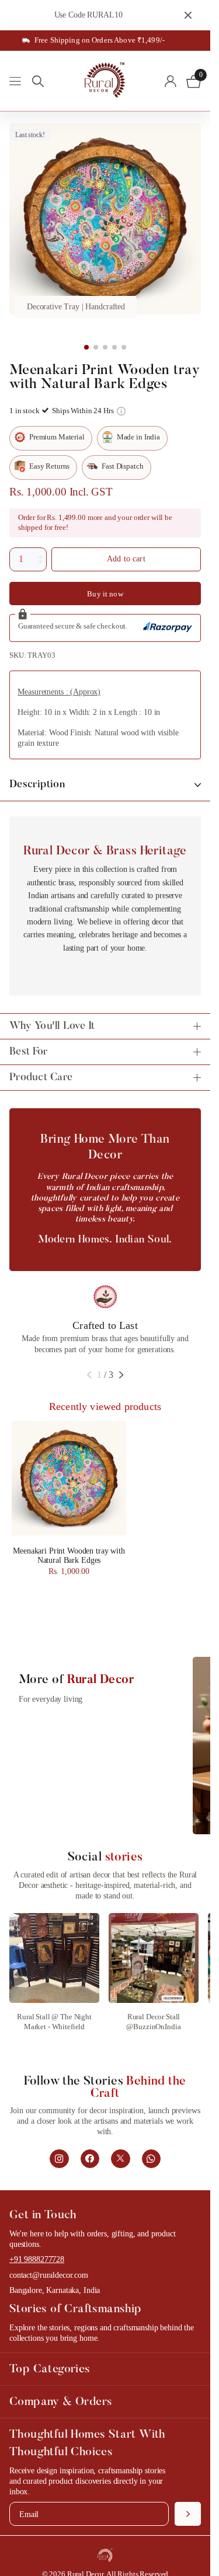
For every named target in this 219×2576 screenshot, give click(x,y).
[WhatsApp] (152, 2159)
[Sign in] (170, 81)
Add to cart (126, 559)
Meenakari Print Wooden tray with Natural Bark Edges (69, 1556)
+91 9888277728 (37, 2259)
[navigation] (86, 347)
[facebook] (90, 2159)
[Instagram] (59, 2159)
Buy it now (105, 594)
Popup (121, 411)
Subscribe (188, 2514)
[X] (121, 2159)
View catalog (16, 81)
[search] (38, 81)
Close (188, 15)
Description (37, 785)
